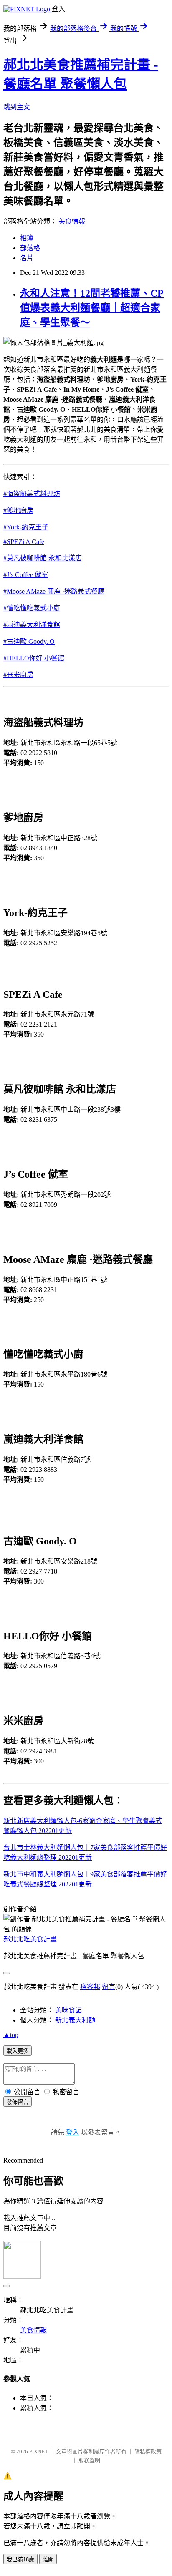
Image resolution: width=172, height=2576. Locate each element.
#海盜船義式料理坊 (32, 494)
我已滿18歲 (20, 2560)
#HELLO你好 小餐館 (34, 658)
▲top (11, 2035)
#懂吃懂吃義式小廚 (32, 608)
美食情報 (72, 221)
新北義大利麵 (75, 2020)
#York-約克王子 (26, 527)
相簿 (27, 238)
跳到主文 (17, 107)
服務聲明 (89, 2460)
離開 (48, 2560)
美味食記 (68, 2010)
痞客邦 (90, 1987)
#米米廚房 (18, 675)
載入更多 (18, 2051)
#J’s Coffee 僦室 (26, 575)
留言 (109, 1987)
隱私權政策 (148, 2451)
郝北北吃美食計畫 (30, 1939)
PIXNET (39, 2451)
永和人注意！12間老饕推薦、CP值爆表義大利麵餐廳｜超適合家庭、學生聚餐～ (92, 308)
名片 (27, 258)
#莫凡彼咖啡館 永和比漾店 (43, 558)
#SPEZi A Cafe (24, 542)
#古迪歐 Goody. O (29, 641)
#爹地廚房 (18, 510)
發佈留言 (18, 2102)
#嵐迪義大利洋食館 (32, 625)
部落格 (30, 248)
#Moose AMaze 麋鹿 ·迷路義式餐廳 (54, 591)
